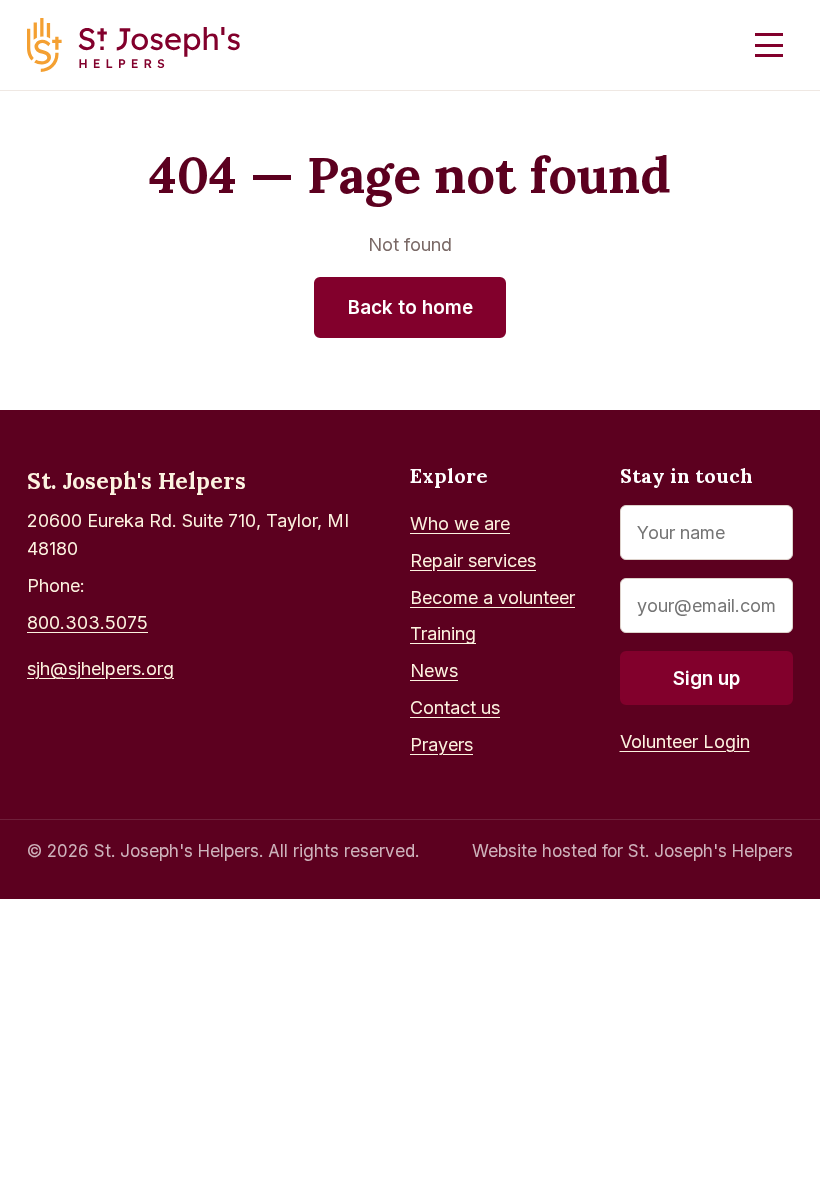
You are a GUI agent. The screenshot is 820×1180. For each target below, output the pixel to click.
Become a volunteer (492, 597)
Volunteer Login (685, 741)
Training (443, 633)
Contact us (455, 707)
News (434, 670)
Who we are (460, 523)
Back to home (410, 307)
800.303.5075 (87, 622)
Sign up (706, 678)
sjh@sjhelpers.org (100, 668)
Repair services (473, 560)
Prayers (441, 744)
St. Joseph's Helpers (136, 480)
